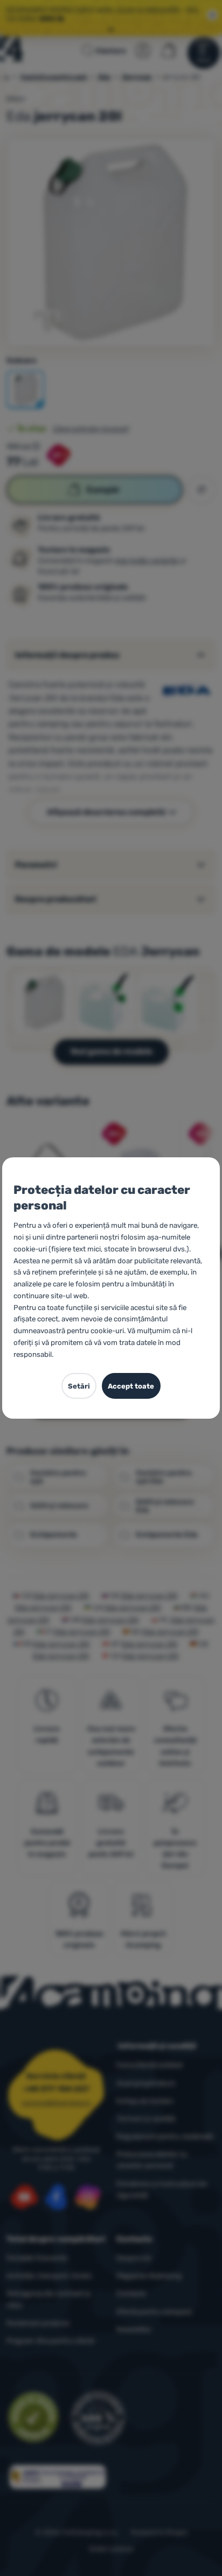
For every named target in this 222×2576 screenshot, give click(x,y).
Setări (79, 1386)
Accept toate (131, 1386)
